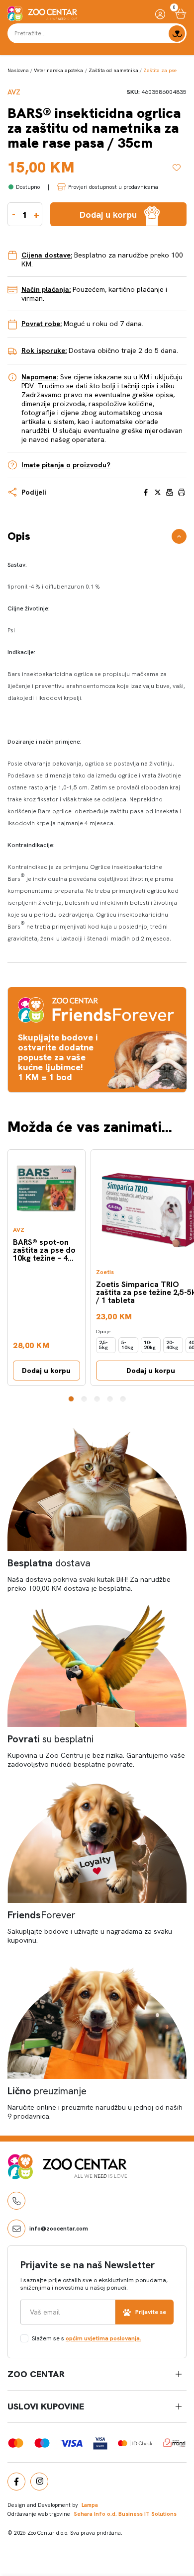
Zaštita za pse (160, 70)
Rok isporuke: (44, 350)
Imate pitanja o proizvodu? (66, 465)
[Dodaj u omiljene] (180, 168)
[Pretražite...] (177, 34)
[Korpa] (181, 14)
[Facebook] (16, 2482)
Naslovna (18, 70)
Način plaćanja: (46, 289)
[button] (71, 1399)
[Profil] (160, 14)
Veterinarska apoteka (58, 70)
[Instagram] (39, 2482)
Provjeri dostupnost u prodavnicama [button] (113, 187)
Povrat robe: (42, 324)
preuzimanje (47, 2091)
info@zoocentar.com (59, 2229)
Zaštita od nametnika (113, 70)
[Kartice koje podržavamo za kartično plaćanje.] (16, 2442)
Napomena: (40, 377)
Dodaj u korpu (46, 1371)
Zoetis (105, 1272)
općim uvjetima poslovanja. (103, 2338)
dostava (49, 1563)
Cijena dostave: (47, 255)
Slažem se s (87, 2338)
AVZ (14, 92)
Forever (42, 1915)
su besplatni (50, 1739)
